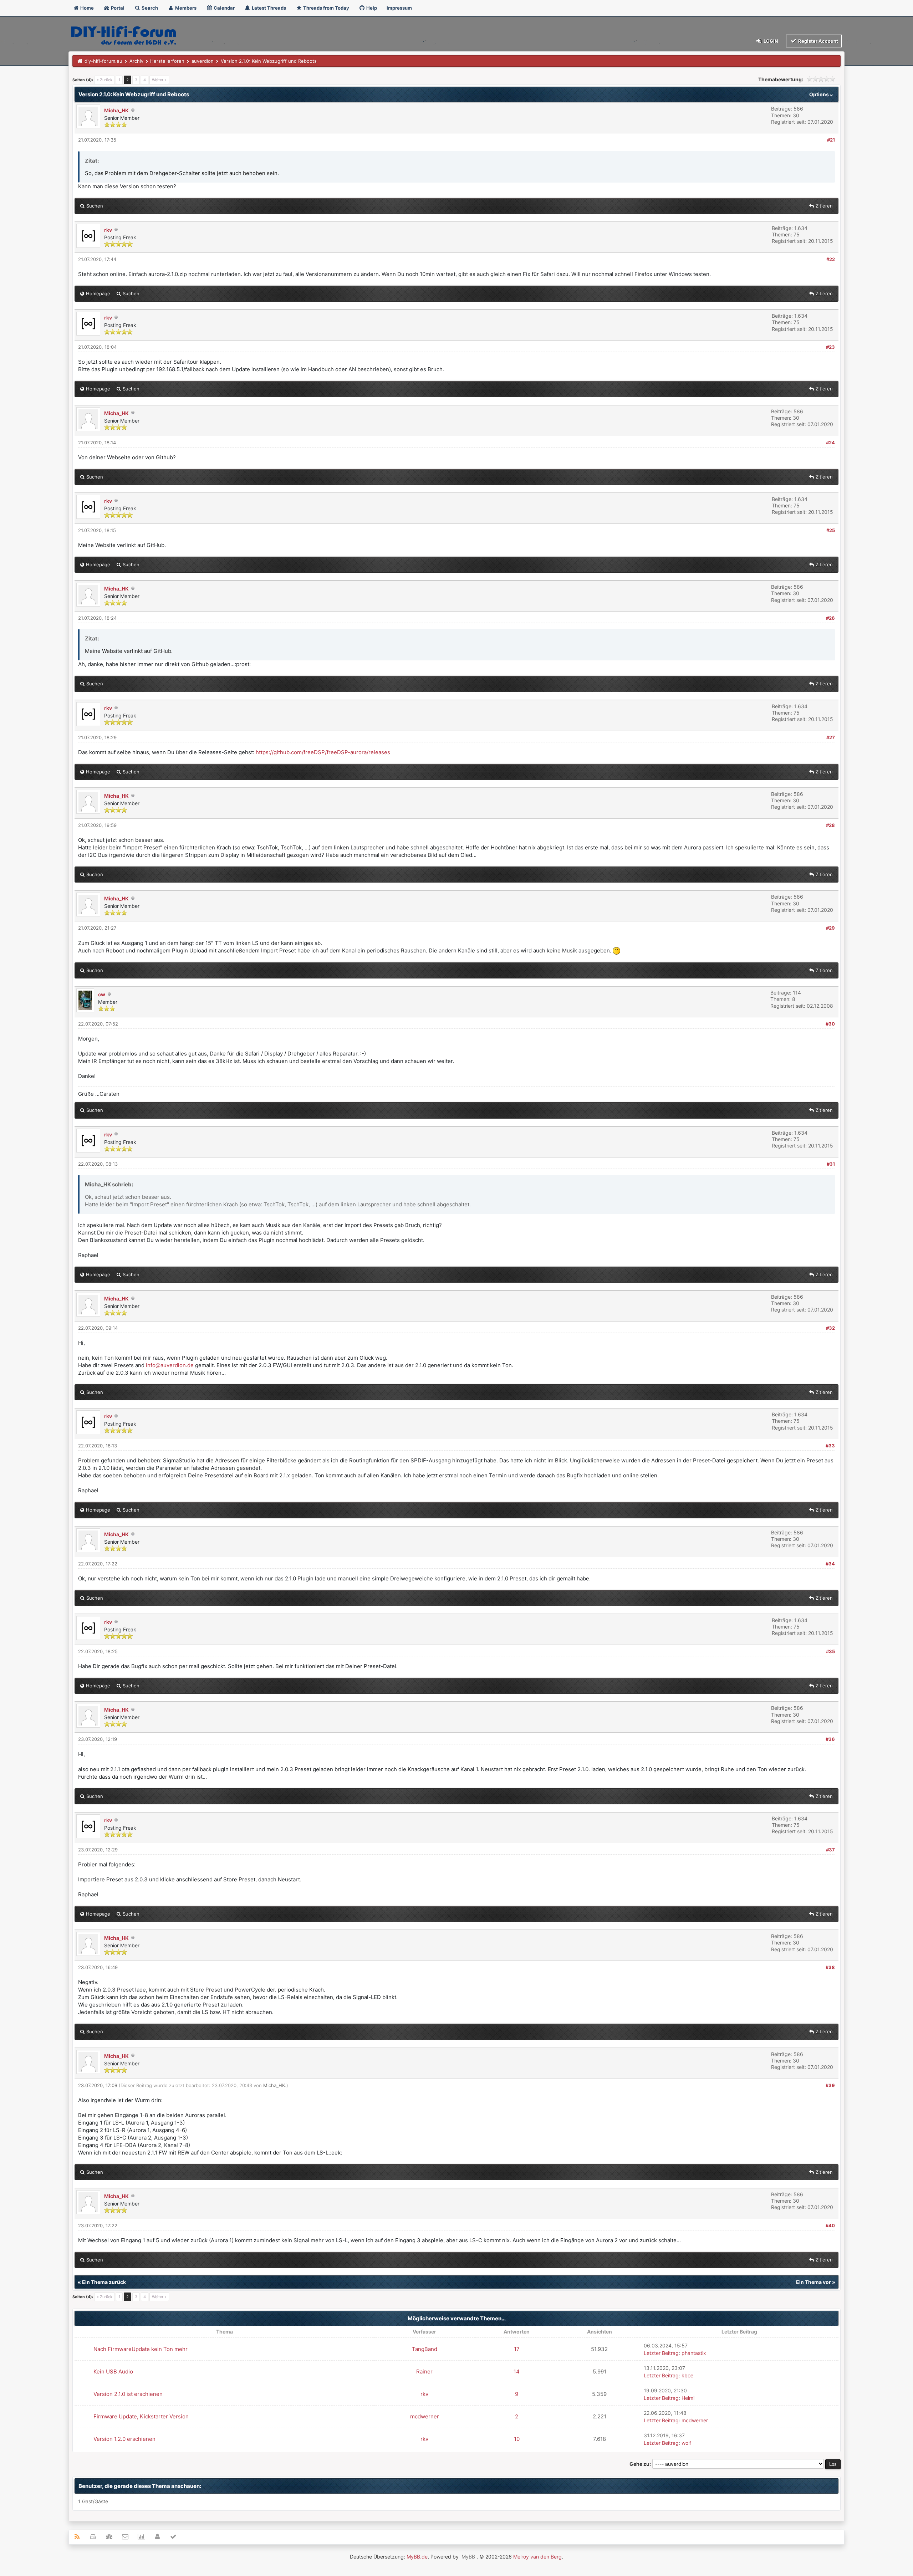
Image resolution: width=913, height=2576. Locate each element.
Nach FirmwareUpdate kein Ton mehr (141, 2349)
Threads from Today (326, 8)
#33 (830, 1446)
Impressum (399, 8)
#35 (830, 1651)
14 (517, 2371)
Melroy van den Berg (537, 2557)
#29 (830, 928)
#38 (830, 1967)
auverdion (203, 61)
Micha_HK (116, 110)
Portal (117, 8)
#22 (831, 259)
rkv (108, 230)
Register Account (818, 41)
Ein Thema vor (813, 2282)
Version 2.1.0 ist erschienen (128, 2394)
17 (517, 2349)
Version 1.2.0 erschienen (124, 2439)
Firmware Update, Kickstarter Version (141, 2416)
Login (770, 41)
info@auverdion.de (170, 1365)
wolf (686, 2443)
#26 (830, 618)
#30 (830, 1024)
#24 (830, 443)
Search (149, 8)
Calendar (224, 8)
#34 (830, 1564)
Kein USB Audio (113, 2371)
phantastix (694, 2353)
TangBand (425, 2349)
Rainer (424, 2371)
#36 (830, 1739)
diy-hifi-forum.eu (103, 61)
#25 (831, 530)
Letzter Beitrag (661, 2353)
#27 (831, 737)
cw (102, 994)
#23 (830, 347)
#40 (830, 2225)
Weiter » (159, 80)
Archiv (136, 61)
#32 (830, 1328)
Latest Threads (268, 8)
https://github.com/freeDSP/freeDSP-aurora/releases (323, 752)
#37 (830, 1850)
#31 (831, 1164)
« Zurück (104, 80)
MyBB (468, 2557)
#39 (830, 2085)
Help (371, 8)
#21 (831, 140)
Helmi (688, 2398)
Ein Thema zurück (104, 2282)
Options (820, 94)
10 (517, 2439)
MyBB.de (417, 2557)
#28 (830, 825)
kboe (687, 2375)
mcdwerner (425, 2416)
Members (185, 8)
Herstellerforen (167, 61)
